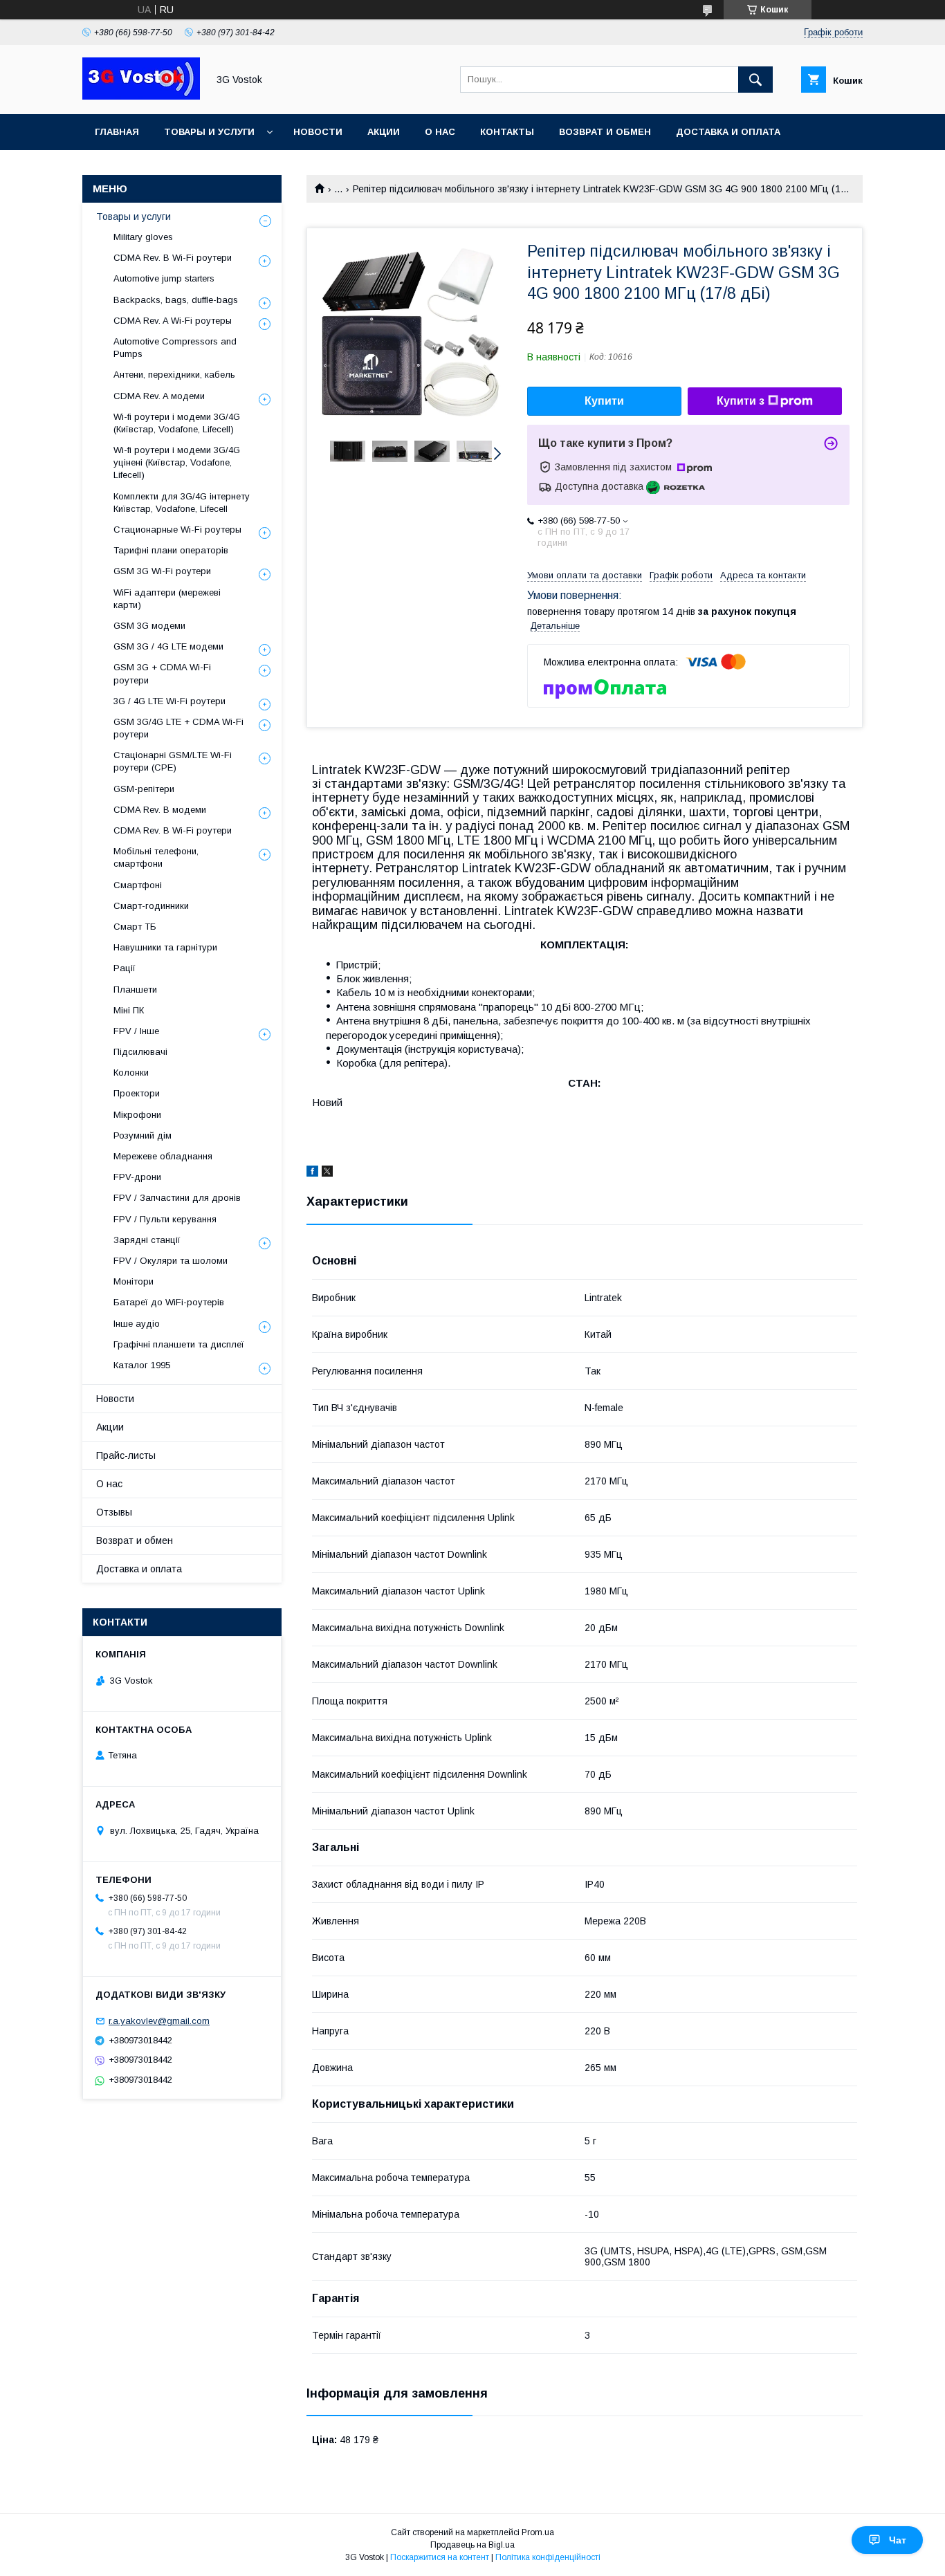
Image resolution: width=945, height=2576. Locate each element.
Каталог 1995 (142, 1365)
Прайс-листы (126, 1455)
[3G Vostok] (141, 96)
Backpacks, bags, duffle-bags (176, 300)
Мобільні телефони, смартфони (156, 857)
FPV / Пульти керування (165, 1219)
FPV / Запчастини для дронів (177, 1198)
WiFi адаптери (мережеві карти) (167, 599)
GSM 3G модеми (149, 626)
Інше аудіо (137, 1324)
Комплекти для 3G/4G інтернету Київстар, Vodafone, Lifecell (182, 503)
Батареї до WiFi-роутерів (169, 1302)
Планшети (135, 990)
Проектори (137, 1093)
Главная (117, 132)
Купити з (741, 401)
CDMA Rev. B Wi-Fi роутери (173, 258)
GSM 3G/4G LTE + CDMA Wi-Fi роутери (178, 728)
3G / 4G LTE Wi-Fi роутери (169, 701)
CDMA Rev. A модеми (159, 396)
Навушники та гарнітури (165, 947)
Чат (898, 2540)
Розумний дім (143, 1135)
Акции (384, 132)
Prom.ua (538, 2532)
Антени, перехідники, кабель (174, 375)
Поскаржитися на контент (440, 2557)
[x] (327, 1173)
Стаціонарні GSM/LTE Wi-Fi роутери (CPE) (173, 761)
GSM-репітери (144, 789)
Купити (604, 401)
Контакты (507, 132)
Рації (125, 968)
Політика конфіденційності (548, 2557)
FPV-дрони (137, 1177)
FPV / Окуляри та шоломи (171, 1261)
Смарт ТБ (135, 927)
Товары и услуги (209, 132)
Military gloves (143, 237)
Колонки (131, 1073)
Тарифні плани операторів (171, 550)
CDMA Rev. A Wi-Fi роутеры (173, 321)
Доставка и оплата (728, 132)
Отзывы (114, 1512)
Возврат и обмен (605, 132)
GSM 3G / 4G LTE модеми (168, 646)
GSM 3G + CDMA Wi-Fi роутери (162, 673)
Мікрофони (137, 1115)
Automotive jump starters (164, 278)
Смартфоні (138, 885)
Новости (318, 132)
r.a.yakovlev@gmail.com (159, 2021)
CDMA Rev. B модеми (160, 810)
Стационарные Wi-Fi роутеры (177, 530)
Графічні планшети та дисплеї (179, 1344)
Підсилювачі (140, 1052)
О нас (440, 132)
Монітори (134, 1281)
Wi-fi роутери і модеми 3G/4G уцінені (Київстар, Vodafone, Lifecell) (177, 462)
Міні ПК (129, 1010)
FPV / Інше (136, 1031)
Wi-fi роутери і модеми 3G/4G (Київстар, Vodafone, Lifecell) (177, 423)
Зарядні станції (147, 1240)
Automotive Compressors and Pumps (175, 348)
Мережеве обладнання (163, 1156)
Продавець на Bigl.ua (472, 2545)
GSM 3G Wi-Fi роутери (162, 571)
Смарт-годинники (151, 906)
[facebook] (312, 1173)
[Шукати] (755, 80)
